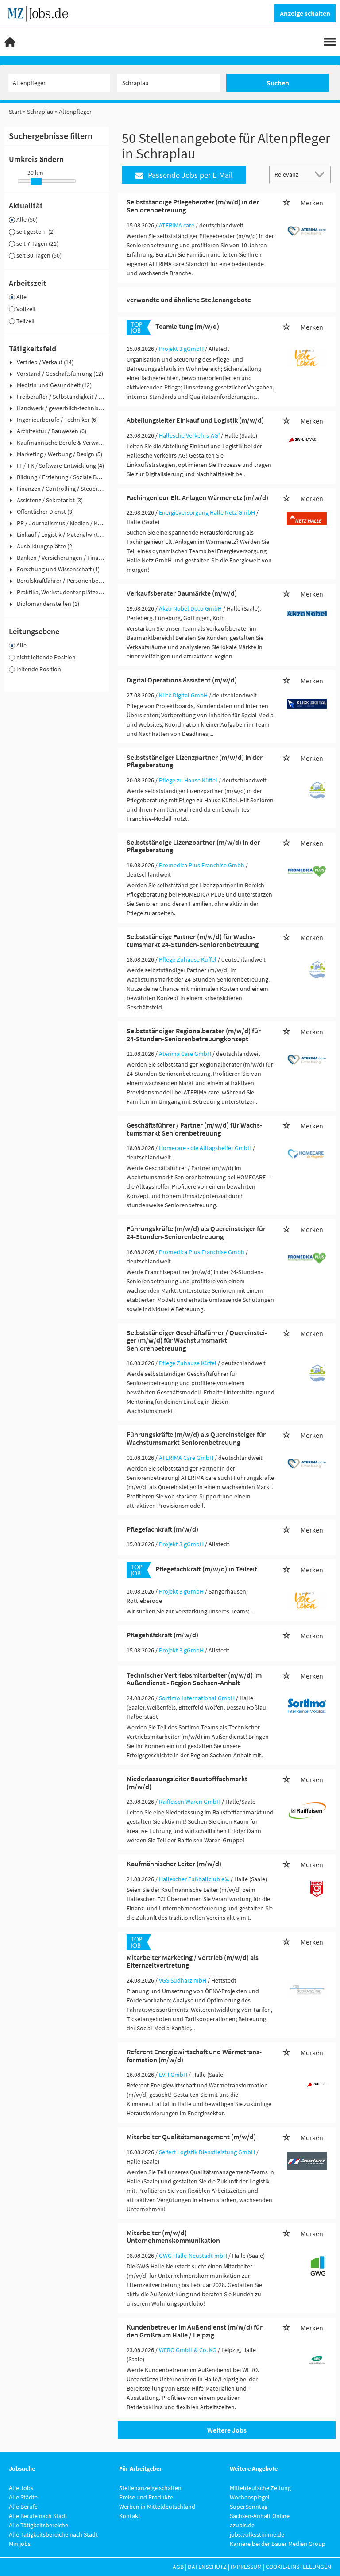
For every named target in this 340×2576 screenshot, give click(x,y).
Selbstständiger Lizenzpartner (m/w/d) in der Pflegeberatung (195, 761)
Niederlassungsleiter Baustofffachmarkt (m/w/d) (187, 1783)
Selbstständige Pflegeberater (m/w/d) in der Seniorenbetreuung (193, 206)
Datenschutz (207, 2567)
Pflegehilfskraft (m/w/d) (162, 1635)
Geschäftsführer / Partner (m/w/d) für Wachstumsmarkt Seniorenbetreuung (194, 1129)
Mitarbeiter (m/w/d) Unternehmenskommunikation (173, 2237)
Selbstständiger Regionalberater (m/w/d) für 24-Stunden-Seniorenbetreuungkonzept (194, 1035)
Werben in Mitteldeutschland (157, 2507)
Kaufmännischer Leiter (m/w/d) (174, 1864)
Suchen (278, 83)
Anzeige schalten (305, 13)
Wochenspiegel (250, 2497)
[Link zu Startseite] (41, 12)
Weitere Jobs (227, 2430)
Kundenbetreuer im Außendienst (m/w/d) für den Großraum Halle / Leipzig (195, 2331)
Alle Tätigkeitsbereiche (39, 2525)
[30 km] (36, 181)
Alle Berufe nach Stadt (38, 2516)
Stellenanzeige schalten (150, 2488)
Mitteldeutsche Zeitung (260, 2488)
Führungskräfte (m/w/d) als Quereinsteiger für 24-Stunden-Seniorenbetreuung (196, 1232)
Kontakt (130, 2516)
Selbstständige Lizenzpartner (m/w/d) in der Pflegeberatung (193, 846)
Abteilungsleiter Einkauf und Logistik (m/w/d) (195, 420)
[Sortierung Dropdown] (321, 174)
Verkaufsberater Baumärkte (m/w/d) (182, 593)
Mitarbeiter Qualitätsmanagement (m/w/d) (191, 2137)
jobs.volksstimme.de (257, 2534)
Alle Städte (23, 2497)
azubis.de (242, 2525)
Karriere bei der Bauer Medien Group (278, 2544)
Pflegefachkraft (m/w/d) (162, 1529)
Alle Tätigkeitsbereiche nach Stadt (53, 2534)
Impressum (246, 2567)
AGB (178, 2567)
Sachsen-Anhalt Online (260, 2516)
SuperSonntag (249, 2507)
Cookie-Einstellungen (298, 2567)
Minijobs (20, 2544)
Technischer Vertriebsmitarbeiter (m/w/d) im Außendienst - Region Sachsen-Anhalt (194, 1679)
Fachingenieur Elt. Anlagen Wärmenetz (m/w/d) (197, 497)
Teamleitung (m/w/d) (187, 326)
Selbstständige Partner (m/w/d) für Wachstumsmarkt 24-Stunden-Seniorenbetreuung (193, 940)
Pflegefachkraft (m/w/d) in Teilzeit (206, 1569)
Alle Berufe (23, 2507)
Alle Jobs (21, 2488)
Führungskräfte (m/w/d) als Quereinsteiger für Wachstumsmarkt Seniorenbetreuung (196, 1438)
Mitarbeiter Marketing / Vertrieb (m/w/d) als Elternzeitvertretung (193, 1961)
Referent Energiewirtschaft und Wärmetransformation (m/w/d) (194, 2056)
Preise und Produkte (146, 2497)
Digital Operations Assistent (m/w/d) (182, 680)
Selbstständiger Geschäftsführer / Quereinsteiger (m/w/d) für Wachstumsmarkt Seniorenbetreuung (197, 1340)
